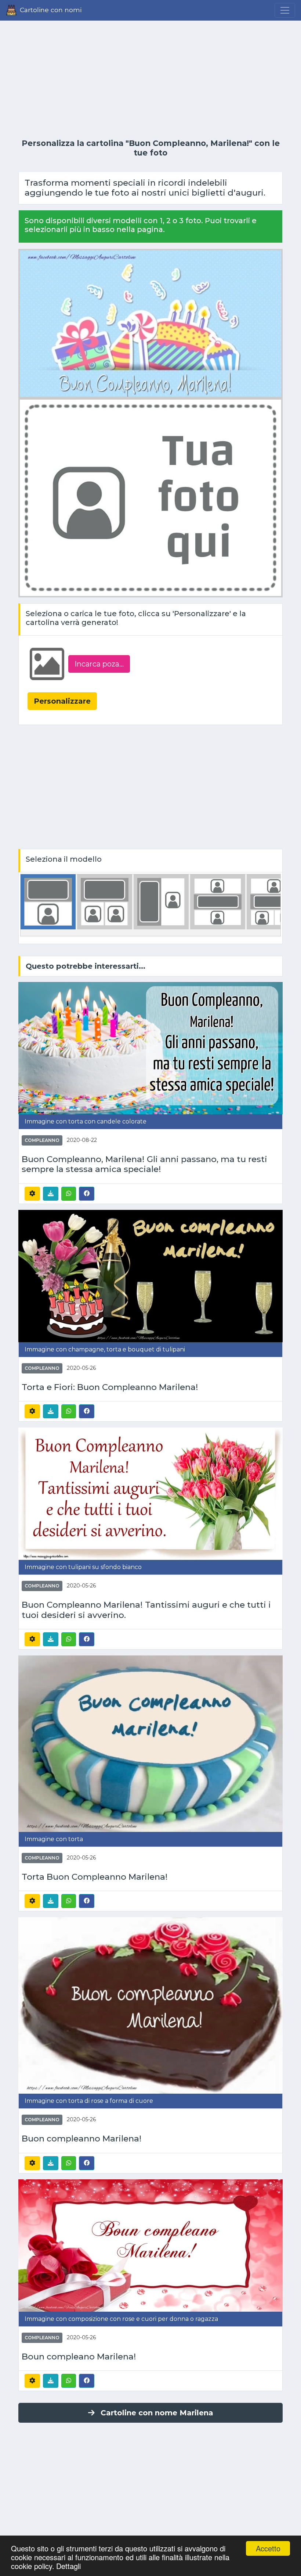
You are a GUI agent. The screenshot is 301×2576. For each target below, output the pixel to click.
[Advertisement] (150, 80)
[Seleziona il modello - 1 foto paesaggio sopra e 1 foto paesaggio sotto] (218, 901)
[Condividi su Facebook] (87, 1193)
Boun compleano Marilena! (79, 2357)
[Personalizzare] (32, 1194)
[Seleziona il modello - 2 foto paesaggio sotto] (105, 901)
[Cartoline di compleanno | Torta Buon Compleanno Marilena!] (150, 1743)
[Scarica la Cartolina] (51, 1194)
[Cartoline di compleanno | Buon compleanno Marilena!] (150, 2005)
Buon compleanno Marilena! (82, 2139)
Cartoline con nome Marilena (157, 2413)
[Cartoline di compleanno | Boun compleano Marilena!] (150, 2245)
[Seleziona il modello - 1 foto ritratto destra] (161, 901)
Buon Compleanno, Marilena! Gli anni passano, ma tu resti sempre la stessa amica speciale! (144, 1164)
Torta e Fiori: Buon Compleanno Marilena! (110, 1387)
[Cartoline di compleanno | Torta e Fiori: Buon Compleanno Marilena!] (150, 1276)
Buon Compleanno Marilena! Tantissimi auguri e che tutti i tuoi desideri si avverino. (146, 1610)
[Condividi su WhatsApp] (69, 1194)
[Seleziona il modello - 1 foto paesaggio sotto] (48, 901)
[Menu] (285, 10)
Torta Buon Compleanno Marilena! (95, 1877)
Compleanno (42, 1140)
